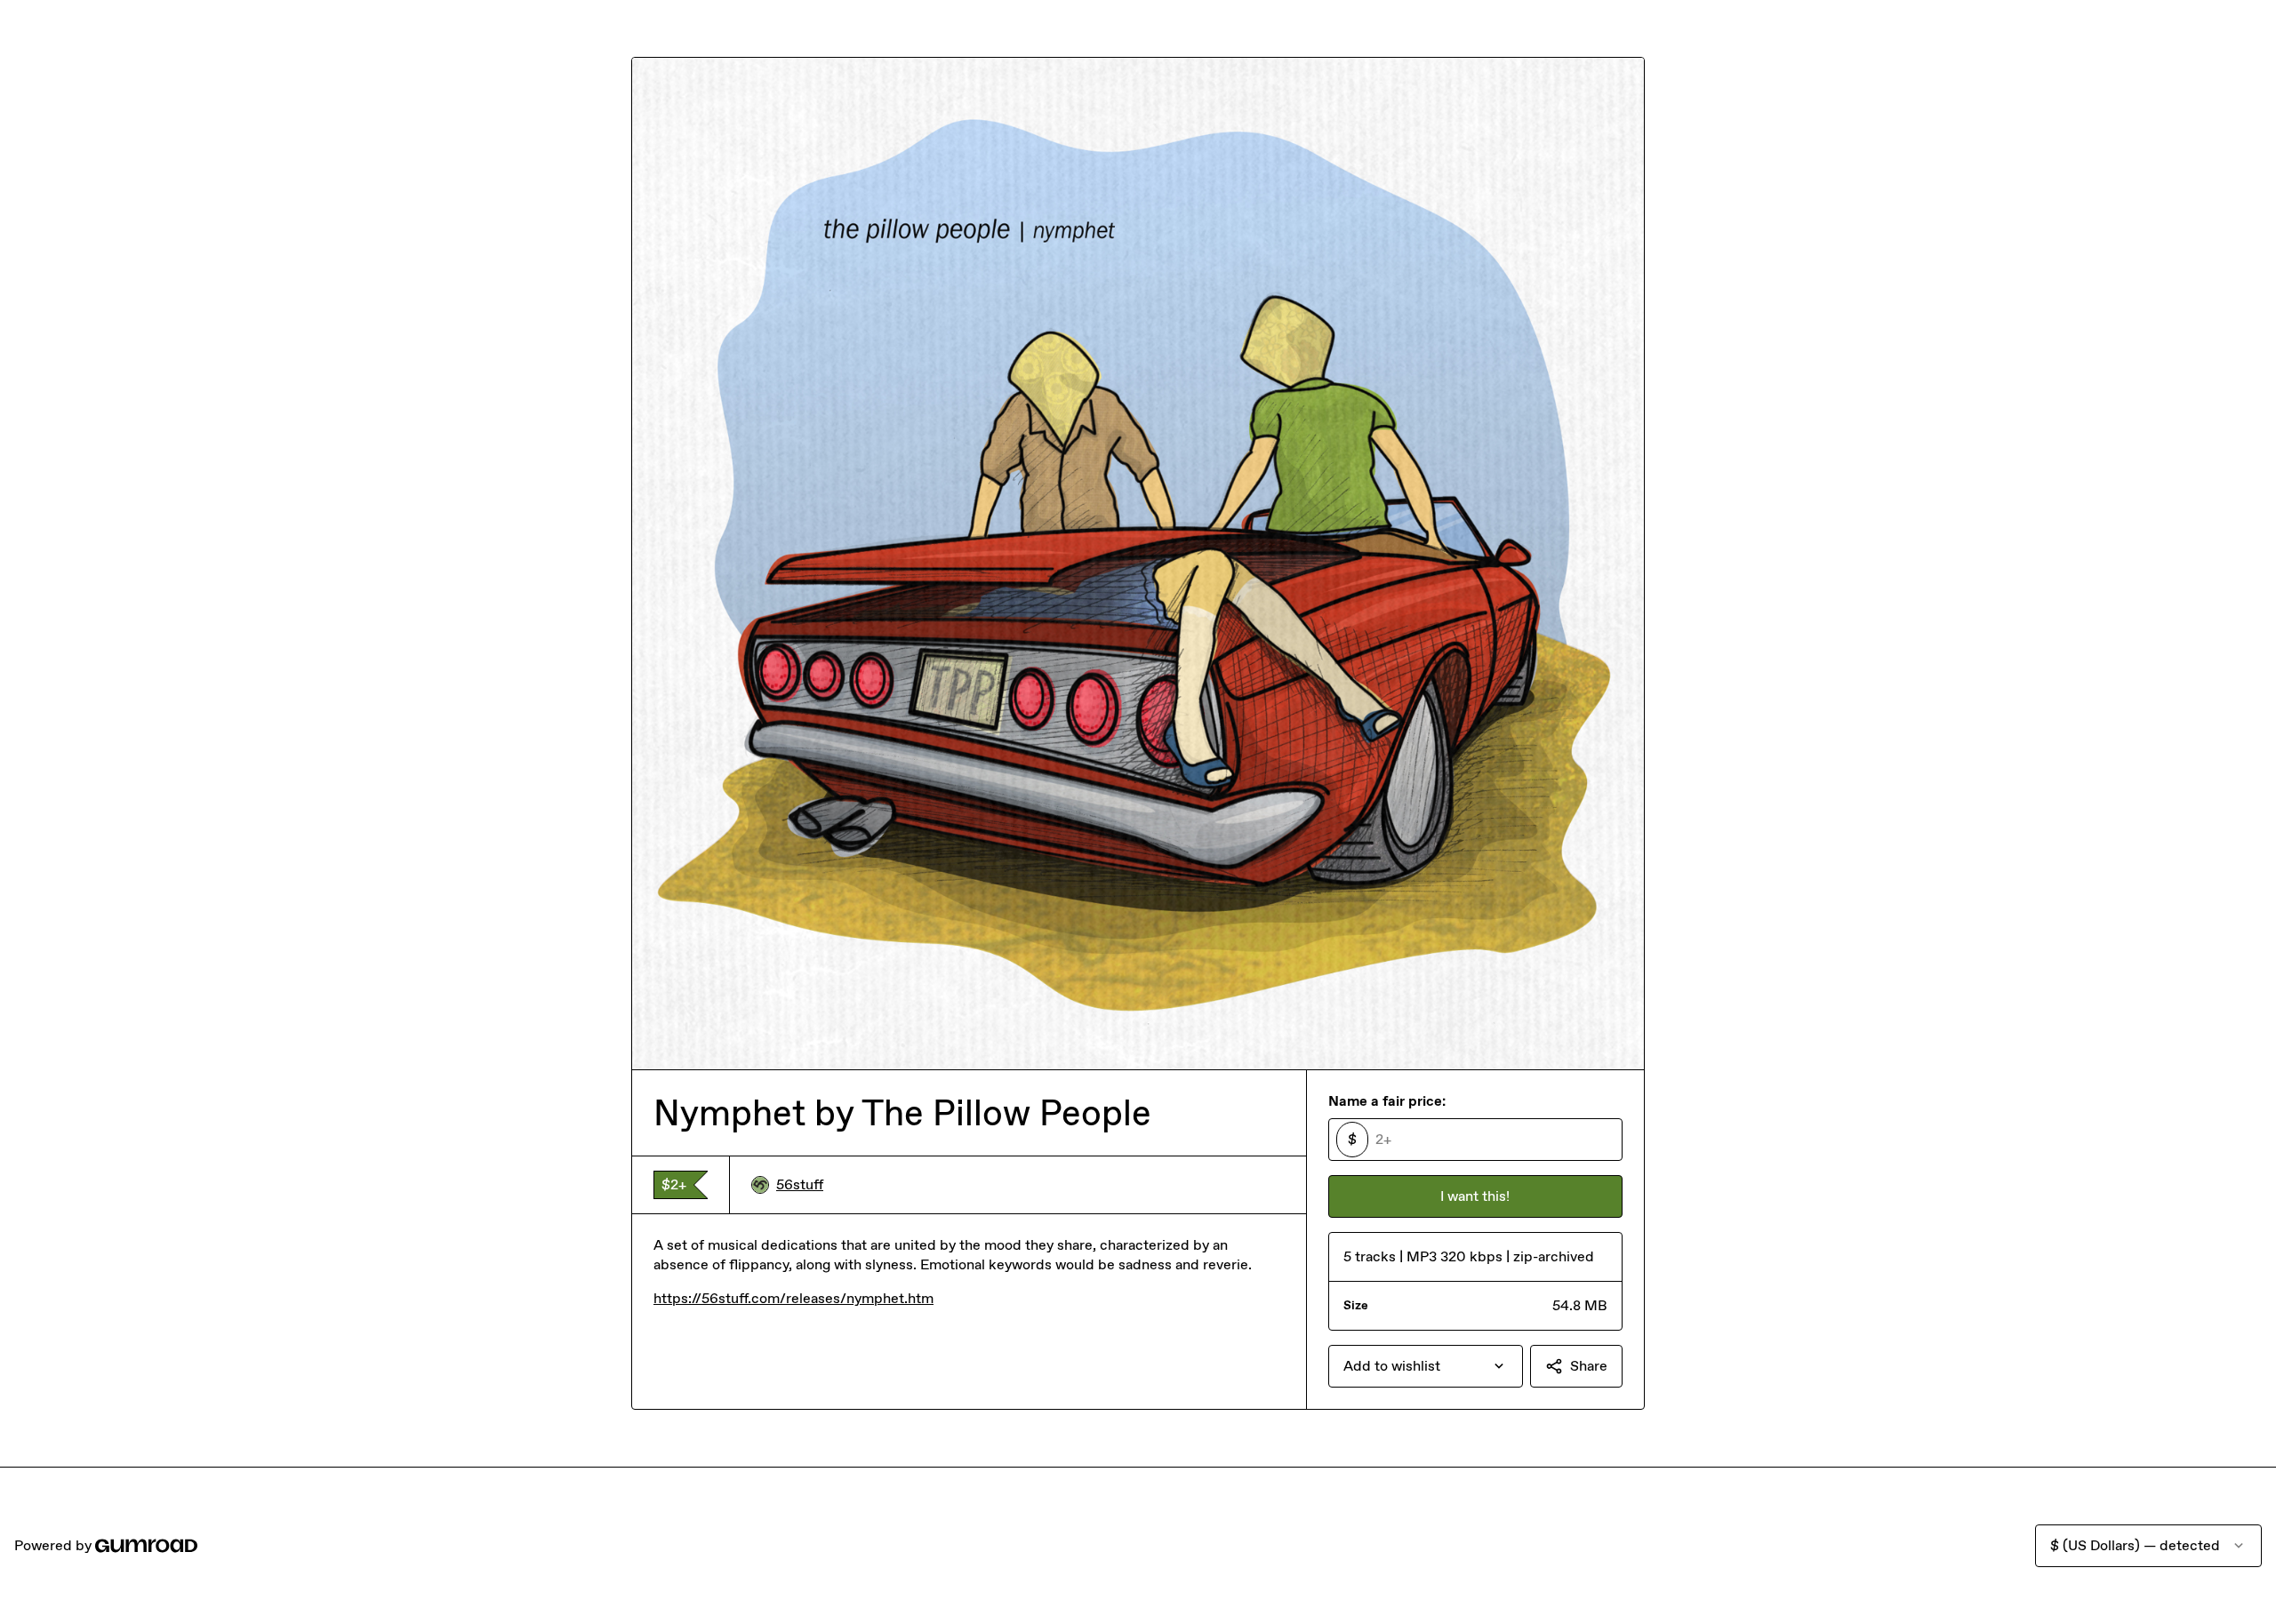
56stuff (800, 1184)
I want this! (1475, 1196)
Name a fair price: (1387, 1101)
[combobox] (1426, 1366)
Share (1589, 1366)
